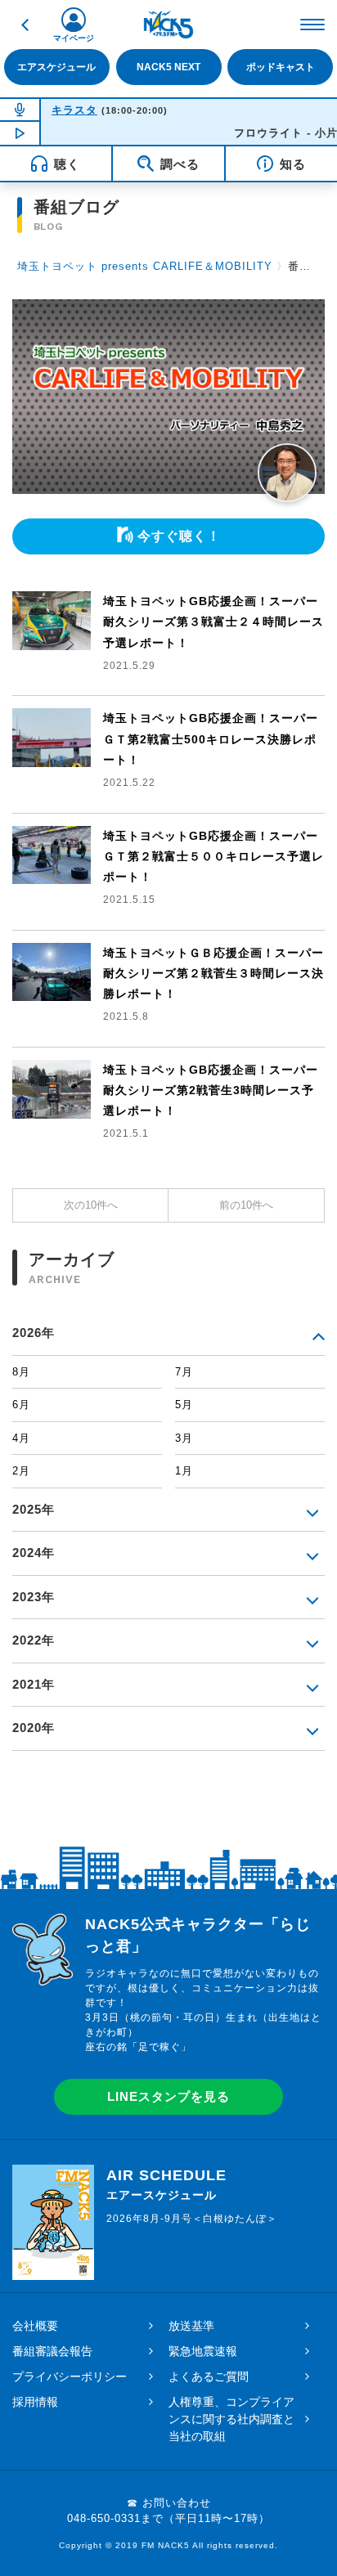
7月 (184, 1372)
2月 (21, 1471)
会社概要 (35, 2326)
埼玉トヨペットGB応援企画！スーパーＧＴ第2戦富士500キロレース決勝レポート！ (211, 738)
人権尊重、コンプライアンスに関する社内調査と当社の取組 (231, 2419)
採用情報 (35, 2402)
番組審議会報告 (52, 2351)
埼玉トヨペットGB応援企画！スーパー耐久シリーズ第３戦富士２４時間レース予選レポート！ (213, 622)
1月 (184, 1471)
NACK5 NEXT (168, 67)
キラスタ (74, 110)
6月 (21, 1405)
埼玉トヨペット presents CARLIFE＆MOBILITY (145, 266)
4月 (21, 1438)
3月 (184, 1438)
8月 (21, 1372)
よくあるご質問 (209, 2376)
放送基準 (191, 2326)
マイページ (74, 38)
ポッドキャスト (281, 67)
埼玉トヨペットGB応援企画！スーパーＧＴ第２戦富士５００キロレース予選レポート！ (213, 856)
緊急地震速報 (203, 2351)
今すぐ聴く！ (179, 536)
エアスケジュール (56, 67)
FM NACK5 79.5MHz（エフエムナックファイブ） (168, 25)
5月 (184, 1405)
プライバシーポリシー (70, 2376)
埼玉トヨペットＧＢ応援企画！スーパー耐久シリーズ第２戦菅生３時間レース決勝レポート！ (213, 973)
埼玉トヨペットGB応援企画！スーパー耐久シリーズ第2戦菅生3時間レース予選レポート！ (211, 1090)
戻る (25, 25)
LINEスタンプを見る (168, 2096)
